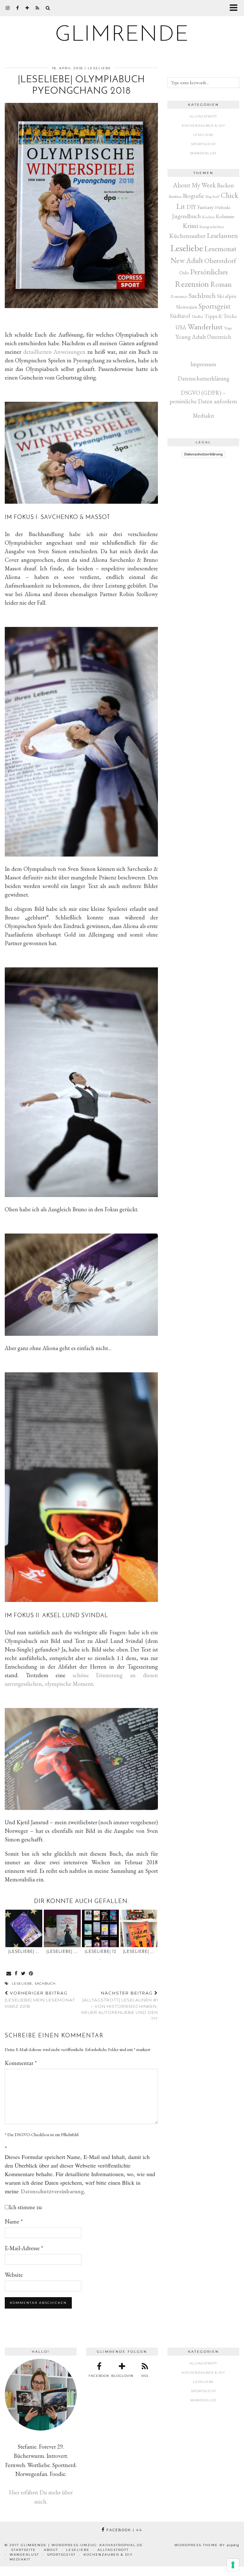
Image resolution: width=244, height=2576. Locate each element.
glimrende (122, 35)
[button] (236, 8)
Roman (221, 284)
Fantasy (206, 207)
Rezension (192, 284)
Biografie (194, 196)
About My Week (194, 185)
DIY (191, 207)
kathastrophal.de (121, 2545)
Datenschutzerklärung (203, 378)
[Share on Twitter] (23, 1974)
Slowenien (187, 307)
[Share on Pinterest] (31, 1974)
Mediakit (203, 416)
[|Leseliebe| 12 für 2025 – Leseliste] (100, 1929)
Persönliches (209, 272)
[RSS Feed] (37, 8)
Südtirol (180, 316)
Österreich (219, 337)
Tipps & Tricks (221, 316)
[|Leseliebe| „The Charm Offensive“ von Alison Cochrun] (139, 1929)
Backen (225, 185)
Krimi (190, 226)
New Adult (187, 260)
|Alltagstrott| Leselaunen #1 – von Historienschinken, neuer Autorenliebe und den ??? (120, 2006)
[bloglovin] (27, 8)
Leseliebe (99, 68)
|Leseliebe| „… (24, 1952)
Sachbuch (45, 1984)
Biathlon (175, 196)
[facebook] (18, 8)
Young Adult (191, 337)
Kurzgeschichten (212, 227)
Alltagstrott (203, 116)
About (51, 2550)
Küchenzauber (187, 236)
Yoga (228, 328)
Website (14, 2275)
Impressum (203, 364)
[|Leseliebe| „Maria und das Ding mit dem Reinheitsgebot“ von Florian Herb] (62, 1929)
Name (14, 2221)
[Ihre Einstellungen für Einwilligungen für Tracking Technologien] (233, 2565)
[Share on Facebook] (16, 1974)
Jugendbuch (186, 216)
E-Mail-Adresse (24, 2248)
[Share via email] (9, 1974)
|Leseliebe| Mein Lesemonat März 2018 (40, 2000)
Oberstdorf (220, 261)
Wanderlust (203, 153)
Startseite (24, 2550)
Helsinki (223, 207)
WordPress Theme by (207, 2545)
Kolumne (225, 216)
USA (181, 327)
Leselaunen (222, 235)
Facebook (124, 2530)
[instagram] (8, 8)
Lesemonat (220, 249)
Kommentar (21, 2063)
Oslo (184, 273)
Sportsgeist (203, 144)
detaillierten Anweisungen (54, 352)
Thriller (197, 316)
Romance (179, 296)
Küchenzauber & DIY (203, 126)
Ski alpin (227, 296)
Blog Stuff (213, 197)
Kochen (208, 217)
